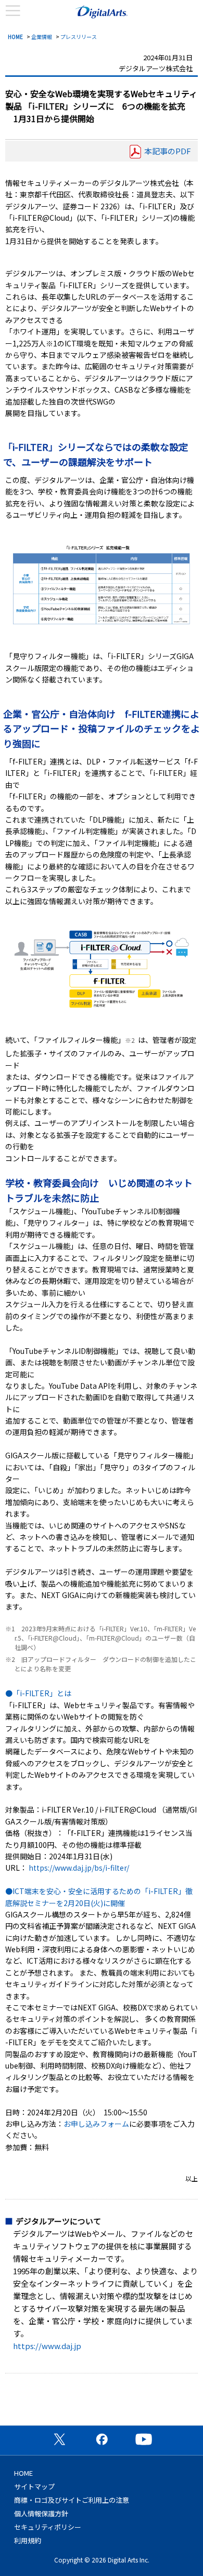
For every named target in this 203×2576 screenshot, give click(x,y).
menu (13, 11)
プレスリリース (79, 37)
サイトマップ (34, 2486)
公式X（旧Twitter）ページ (59, 2439)
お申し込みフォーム (96, 2124)
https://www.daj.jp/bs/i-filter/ (79, 1868)
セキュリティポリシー (48, 2527)
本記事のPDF (168, 151)
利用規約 (28, 2540)
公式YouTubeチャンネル (144, 2439)
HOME (15, 37)
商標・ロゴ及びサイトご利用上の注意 (72, 2500)
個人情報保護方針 (41, 2513)
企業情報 (42, 37)
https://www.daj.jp (47, 2346)
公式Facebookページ (102, 2439)
